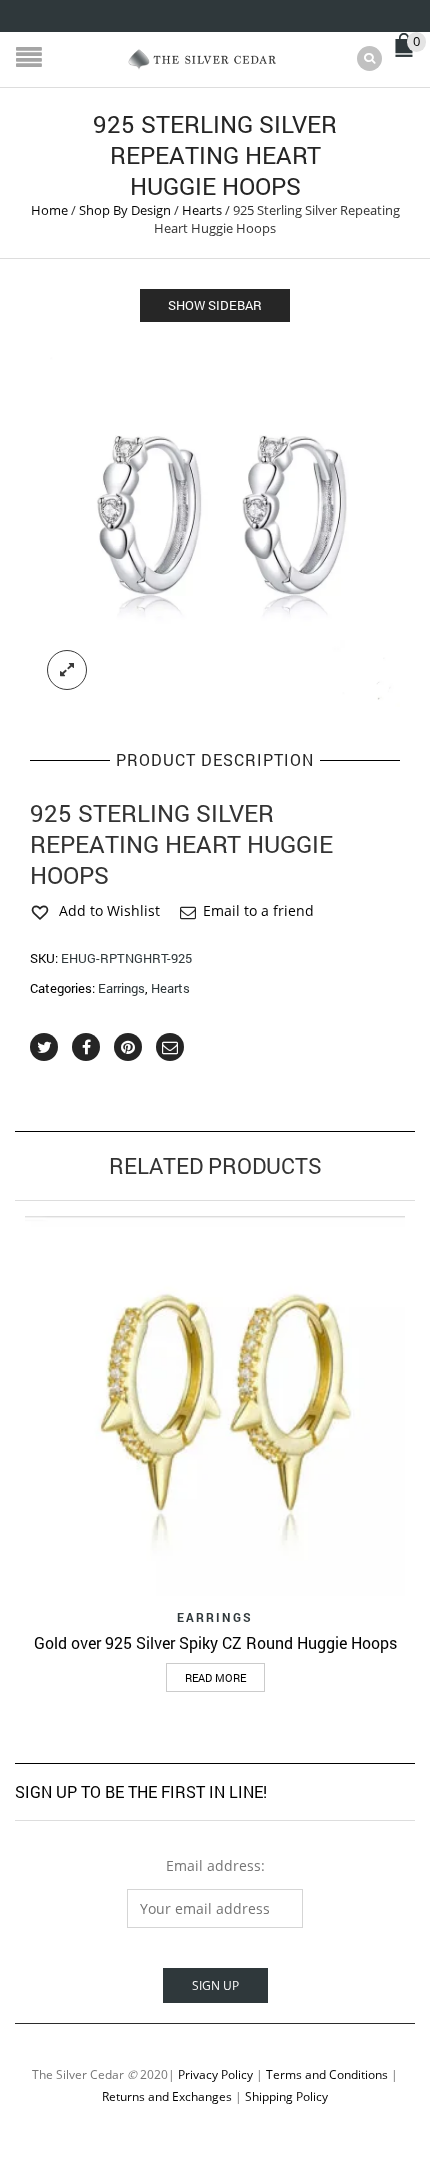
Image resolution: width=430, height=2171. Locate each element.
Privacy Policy (215, 2074)
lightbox (67, 670)
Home (49, 210)
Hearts (202, 210)
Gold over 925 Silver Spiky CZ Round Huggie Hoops (215, 1642)
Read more (215, 1677)
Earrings (121, 988)
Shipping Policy (286, 2096)
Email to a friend (258, 910)
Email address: (215, 1865)
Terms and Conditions (327, 2074)
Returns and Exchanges (167, 2096)
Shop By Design (125, 210)
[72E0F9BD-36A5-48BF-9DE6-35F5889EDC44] (215, 522)
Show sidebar (215, 305)
